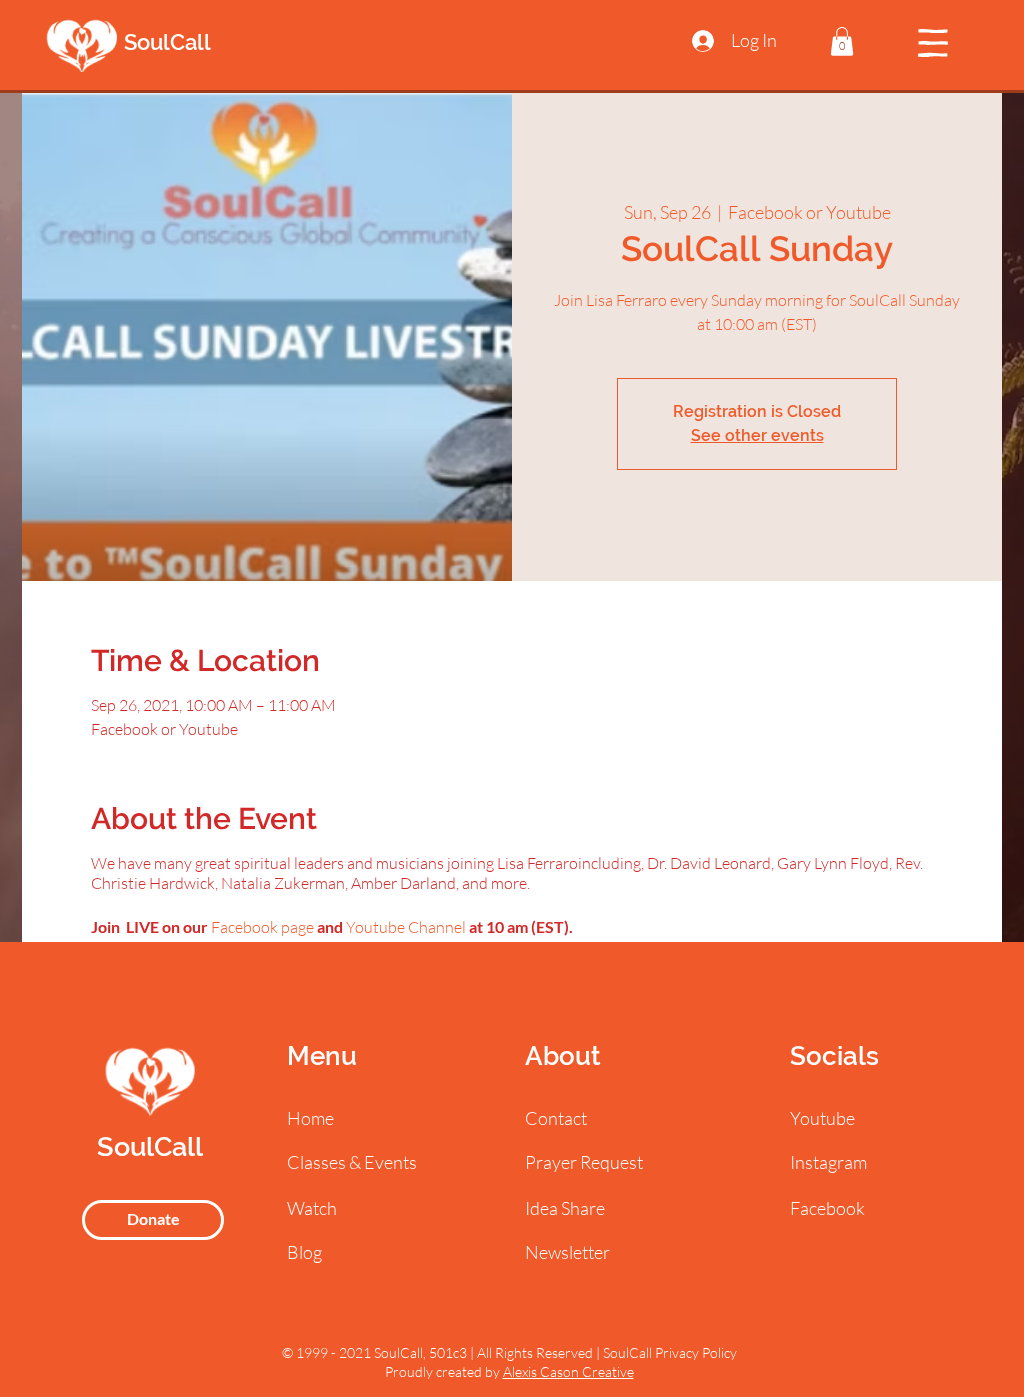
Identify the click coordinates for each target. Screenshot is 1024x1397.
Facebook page (262, 927)
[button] (842, 41)
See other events (757, 435)
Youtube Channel (406, 927)
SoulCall (167, 42)
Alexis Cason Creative (568, 1371)
